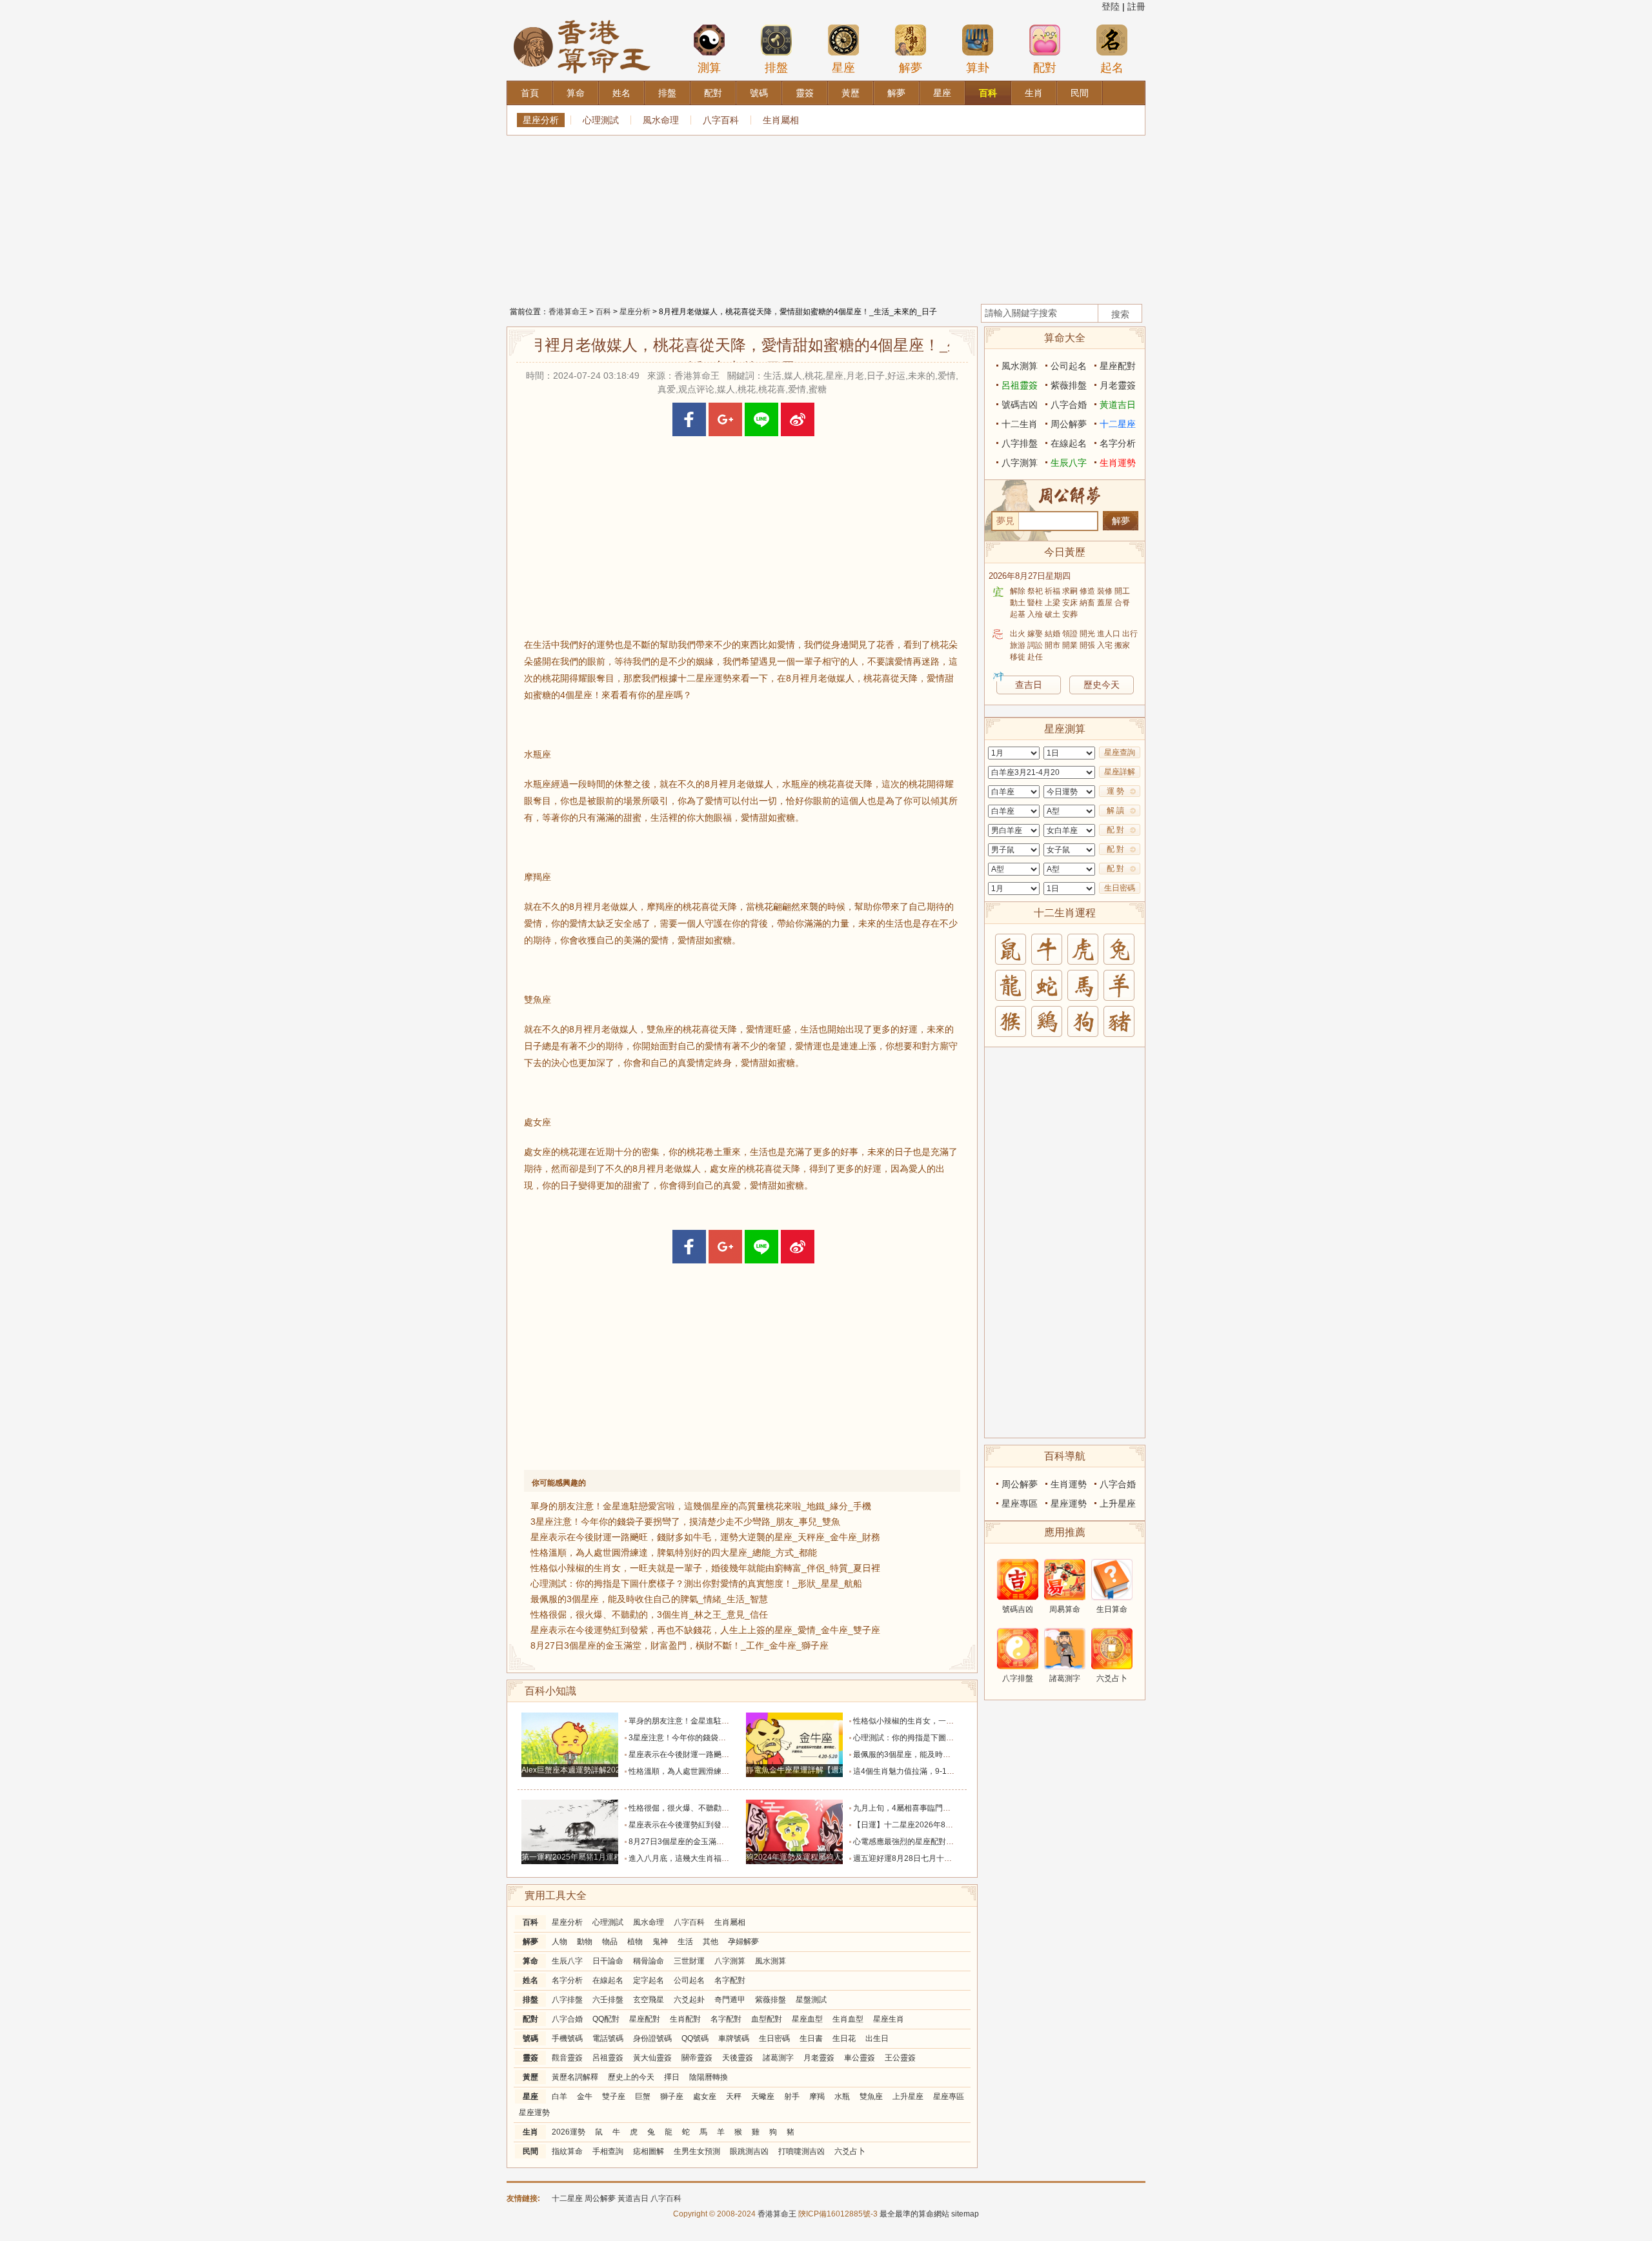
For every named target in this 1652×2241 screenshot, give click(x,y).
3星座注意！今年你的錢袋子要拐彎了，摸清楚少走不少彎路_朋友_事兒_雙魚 (685, 1522)
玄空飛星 (649, 2000)
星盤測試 (811, 2000)
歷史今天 (1102, 685)
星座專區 (949, 2096)
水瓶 (842, 2096)
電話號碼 (608, 2038)
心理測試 (601, 120)
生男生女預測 (697, 2151)
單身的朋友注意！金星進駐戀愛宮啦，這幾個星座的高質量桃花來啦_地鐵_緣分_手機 (701, 1506)
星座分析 (541, 120)
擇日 (672, 2077)
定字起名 (649, 1980)
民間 (530, 2151)
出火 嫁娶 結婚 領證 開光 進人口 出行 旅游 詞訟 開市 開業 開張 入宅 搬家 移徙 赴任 (1074, 645)
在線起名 (608, 1980)
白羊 (559, 2096)
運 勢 (1115, 791)
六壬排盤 (608, 2000)
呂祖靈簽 (608, 2058)
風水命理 (661, 120)
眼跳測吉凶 (749, 2151)
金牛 (585, 2096)
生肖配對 (685, 2019)
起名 (1112, 68)
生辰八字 (567, 1961)
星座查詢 (1120, 752)
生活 (685, 1942)
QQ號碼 (695, 2038)
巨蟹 (643, 2096)
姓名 (530, 1980)
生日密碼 (774, 2038)
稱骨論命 (649, 1961)
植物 (635, 1942)
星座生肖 (889, 2019)
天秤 (734, 2096)
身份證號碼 (652, 2038)
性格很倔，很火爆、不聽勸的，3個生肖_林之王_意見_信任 (649, 1614)
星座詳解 (1120, 772)
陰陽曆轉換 (709, 2077)
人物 (559, 1942)
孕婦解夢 (743, 1942)
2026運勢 (569, 2132)
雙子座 (614, 2096)
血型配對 (767, 2019)
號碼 (530, 2038)
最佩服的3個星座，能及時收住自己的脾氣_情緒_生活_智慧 (649, 1599)
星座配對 (645, 2019)
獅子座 (672, 2096)
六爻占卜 (850, 2151)
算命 (530, 1961)
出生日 (877, 2038)
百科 (603, 312)
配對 (1045, 68)
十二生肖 (1020, 424)
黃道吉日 (1118, 405)
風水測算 (771, 1961)
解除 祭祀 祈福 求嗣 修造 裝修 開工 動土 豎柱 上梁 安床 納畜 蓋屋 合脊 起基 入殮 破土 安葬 (1070, 603)
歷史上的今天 (631, 2077)
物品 (610, 1942)
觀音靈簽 (567, 2058)
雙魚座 (871, 2096)
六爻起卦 (689, 2000)
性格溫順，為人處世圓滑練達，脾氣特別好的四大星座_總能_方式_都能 (674, 1553)
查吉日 (1029, 685)
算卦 (978, 68)
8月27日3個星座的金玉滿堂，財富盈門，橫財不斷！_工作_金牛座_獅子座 (680, 1645)
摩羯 (817, 2096)
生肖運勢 (1118, 463)
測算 (709, 68)
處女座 (705, 2096)
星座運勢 (534, 2113)
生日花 (844, 2038)
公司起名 (689, 1980)
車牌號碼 (734, 2038)
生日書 (811, 2038)
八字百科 (721, 120)
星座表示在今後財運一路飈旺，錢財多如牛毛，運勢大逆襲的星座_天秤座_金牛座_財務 (705, 1537)
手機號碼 (567, 2038)
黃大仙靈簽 (652, 2058)
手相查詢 (608, 2151)
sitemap (965, 2214)
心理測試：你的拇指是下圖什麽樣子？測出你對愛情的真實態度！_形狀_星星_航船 (696, 1583)
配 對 (1115, 830)
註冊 (1136, 6)
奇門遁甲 (730, 2000)
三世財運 (689, 1961)
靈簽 (530, 2058)
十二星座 (1118, 424)
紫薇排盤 (771, 2000)
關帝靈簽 (697, 2058)
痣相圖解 (649, 2151)
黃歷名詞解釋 (575, 2077)
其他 (710, 1942)
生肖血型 (848, 2019)
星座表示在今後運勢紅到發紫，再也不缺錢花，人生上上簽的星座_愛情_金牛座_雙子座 (705, 1630)
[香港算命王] (582, 19)
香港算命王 (568, 312)
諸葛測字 (778, 2058)
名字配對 (730, 1980)
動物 (585, 1942)
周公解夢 (1069, 424)
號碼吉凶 (1020, 405)
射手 (792, 2096)
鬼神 (660, 1942)
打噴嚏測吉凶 (801, 2151)
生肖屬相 (781, 120)
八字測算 (730, 1961)
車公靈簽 (860, 2058)
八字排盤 (567, 2000)
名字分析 (567, 1980)
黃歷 (530, 2077)
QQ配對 (606, 2019)
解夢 (911, 68)
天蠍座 (763, 2096)
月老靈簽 (819, 2058)
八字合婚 (567, 2019)
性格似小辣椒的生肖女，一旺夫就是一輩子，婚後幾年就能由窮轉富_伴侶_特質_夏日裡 (705, 1568)
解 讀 (1115, 810)
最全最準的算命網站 (914, 2214)
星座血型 (807, 2019)
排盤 (776, 68)
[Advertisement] (826, 216)
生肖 (530, 2132)
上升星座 (908, 2096)
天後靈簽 (738, 2058)
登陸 (1111, 6)
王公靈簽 (900, 2058)
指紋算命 (567, 2151)
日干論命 (608, 1961)
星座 (843, 68)
